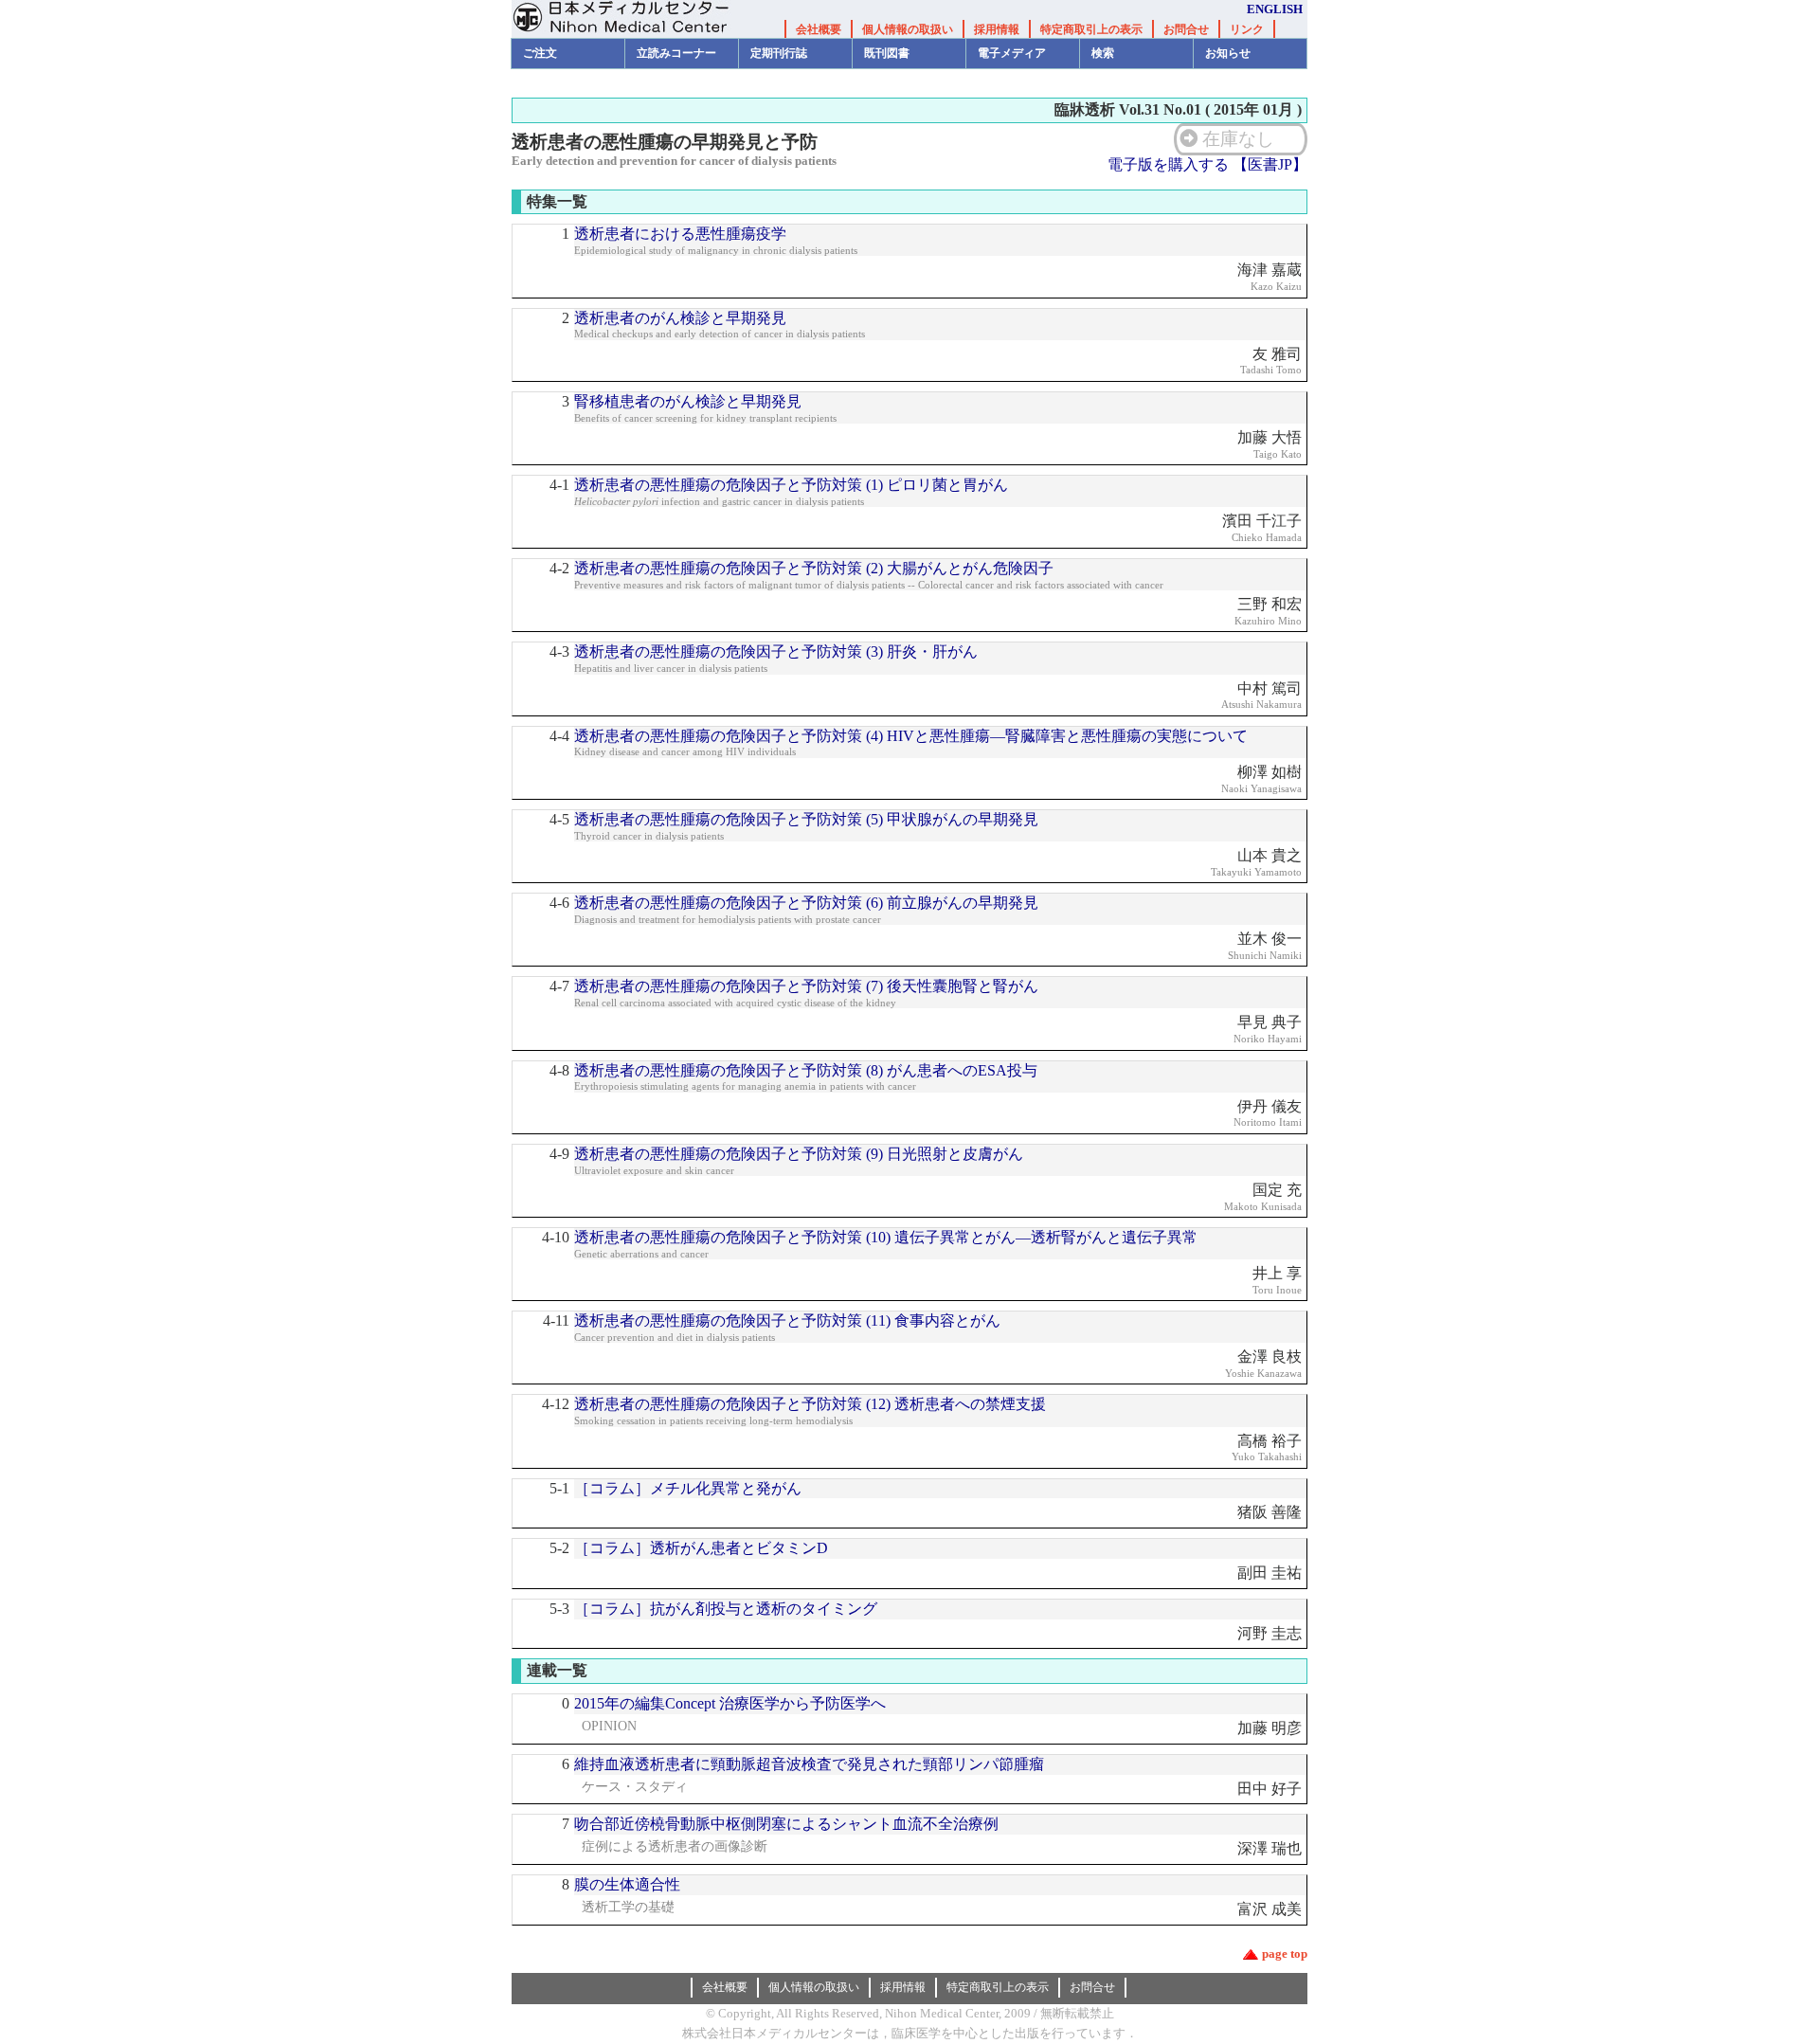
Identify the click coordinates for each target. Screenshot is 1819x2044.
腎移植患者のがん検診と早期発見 (688, 401)
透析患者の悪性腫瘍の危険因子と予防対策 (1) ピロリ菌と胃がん (791, 485)
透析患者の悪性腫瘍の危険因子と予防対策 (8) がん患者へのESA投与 (806, 1070)
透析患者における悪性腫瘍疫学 (680, 234)
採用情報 (997, 29)
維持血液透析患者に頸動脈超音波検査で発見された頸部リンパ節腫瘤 (809, 1764)
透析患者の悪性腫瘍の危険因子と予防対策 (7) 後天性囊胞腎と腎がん (806, 986)
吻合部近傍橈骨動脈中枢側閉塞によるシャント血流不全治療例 (786, 1824)
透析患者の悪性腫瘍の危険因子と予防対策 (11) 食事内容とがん (787, 1320)
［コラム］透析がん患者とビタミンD (701, 1548)
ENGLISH (1275, 9)
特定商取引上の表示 (1091, 29)
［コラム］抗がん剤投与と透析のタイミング (726, 1609)
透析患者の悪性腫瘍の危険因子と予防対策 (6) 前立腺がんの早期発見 (806, 903)
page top (1285, 1954)
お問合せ (1186, 29)
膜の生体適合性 (627, 1884)
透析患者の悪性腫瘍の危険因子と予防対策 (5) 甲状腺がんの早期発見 (806, 819)
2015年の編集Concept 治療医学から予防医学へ (730, 1703)
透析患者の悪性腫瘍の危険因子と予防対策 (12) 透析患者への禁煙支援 (810, 1404)
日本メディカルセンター (635, 19)
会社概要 (819, 29)
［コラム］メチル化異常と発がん (688, 1488)
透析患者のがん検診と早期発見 (680, 318)
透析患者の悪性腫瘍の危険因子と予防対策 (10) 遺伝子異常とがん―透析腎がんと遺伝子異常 (886, 1237)
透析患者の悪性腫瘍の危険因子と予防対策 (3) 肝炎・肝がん (776, 651)
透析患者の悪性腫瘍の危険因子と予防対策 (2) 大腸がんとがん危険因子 (814, 568)
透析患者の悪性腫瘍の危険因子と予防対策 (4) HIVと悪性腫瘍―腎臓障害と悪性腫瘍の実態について (911, 736)
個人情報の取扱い (908, 29)
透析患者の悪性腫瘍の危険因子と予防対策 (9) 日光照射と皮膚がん (799, 1154)
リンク (1247, 29)
